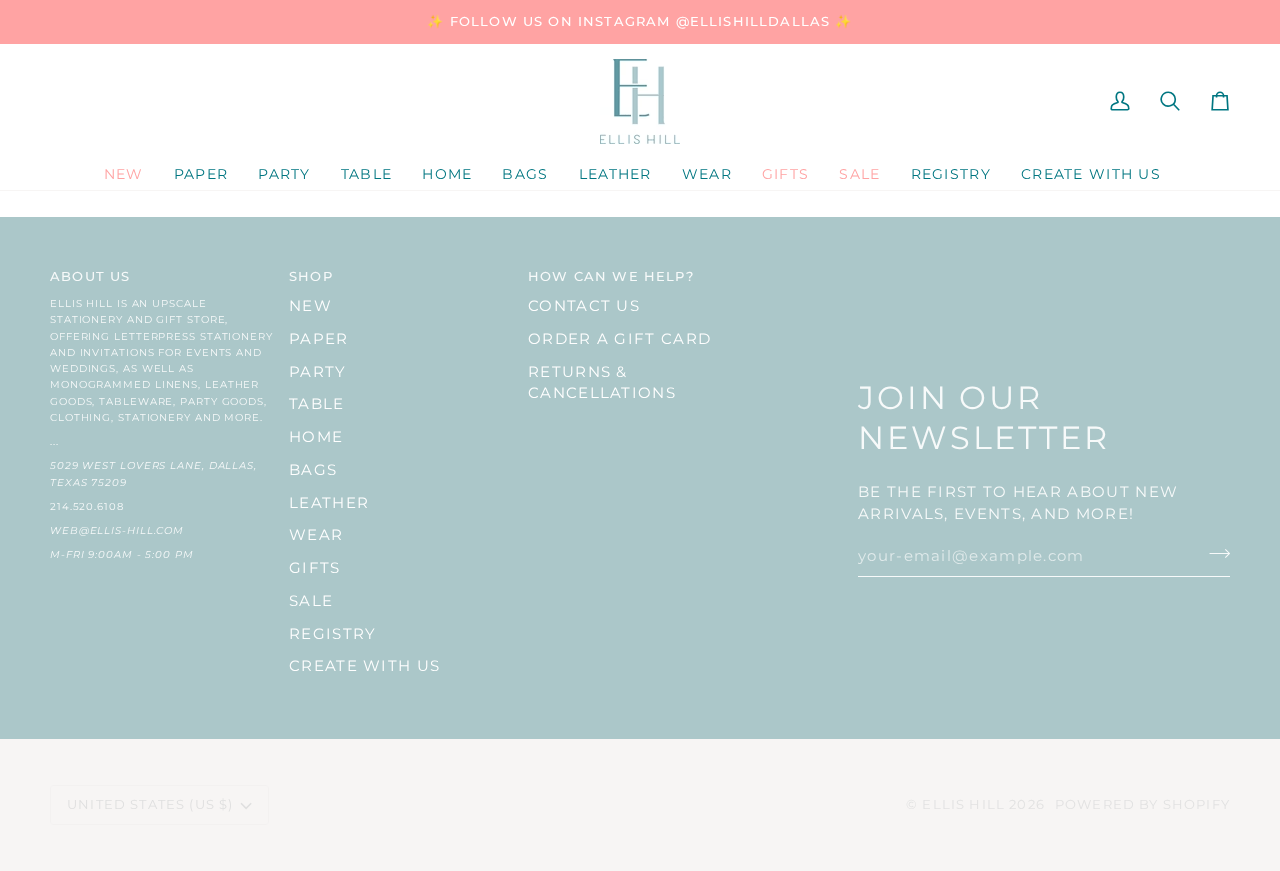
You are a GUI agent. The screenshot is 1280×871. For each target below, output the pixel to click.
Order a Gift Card (619, 339)
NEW (310, 306)
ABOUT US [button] (90, 276)
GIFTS (315, 568)
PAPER (319, 339)
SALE (311, 601)
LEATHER (329, 503)
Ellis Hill (963, 804)
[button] (201, 175)
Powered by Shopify (1142, 804)
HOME (316, 437)
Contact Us (584, 306)
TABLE (317, 404)
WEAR (316, 535)
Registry (332, 634)
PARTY (318, 372)
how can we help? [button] (611, 276)
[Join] (1213, 554)
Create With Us (364, 666)
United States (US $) (150, 804)
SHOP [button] (311, 276)
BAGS (313, 470)
